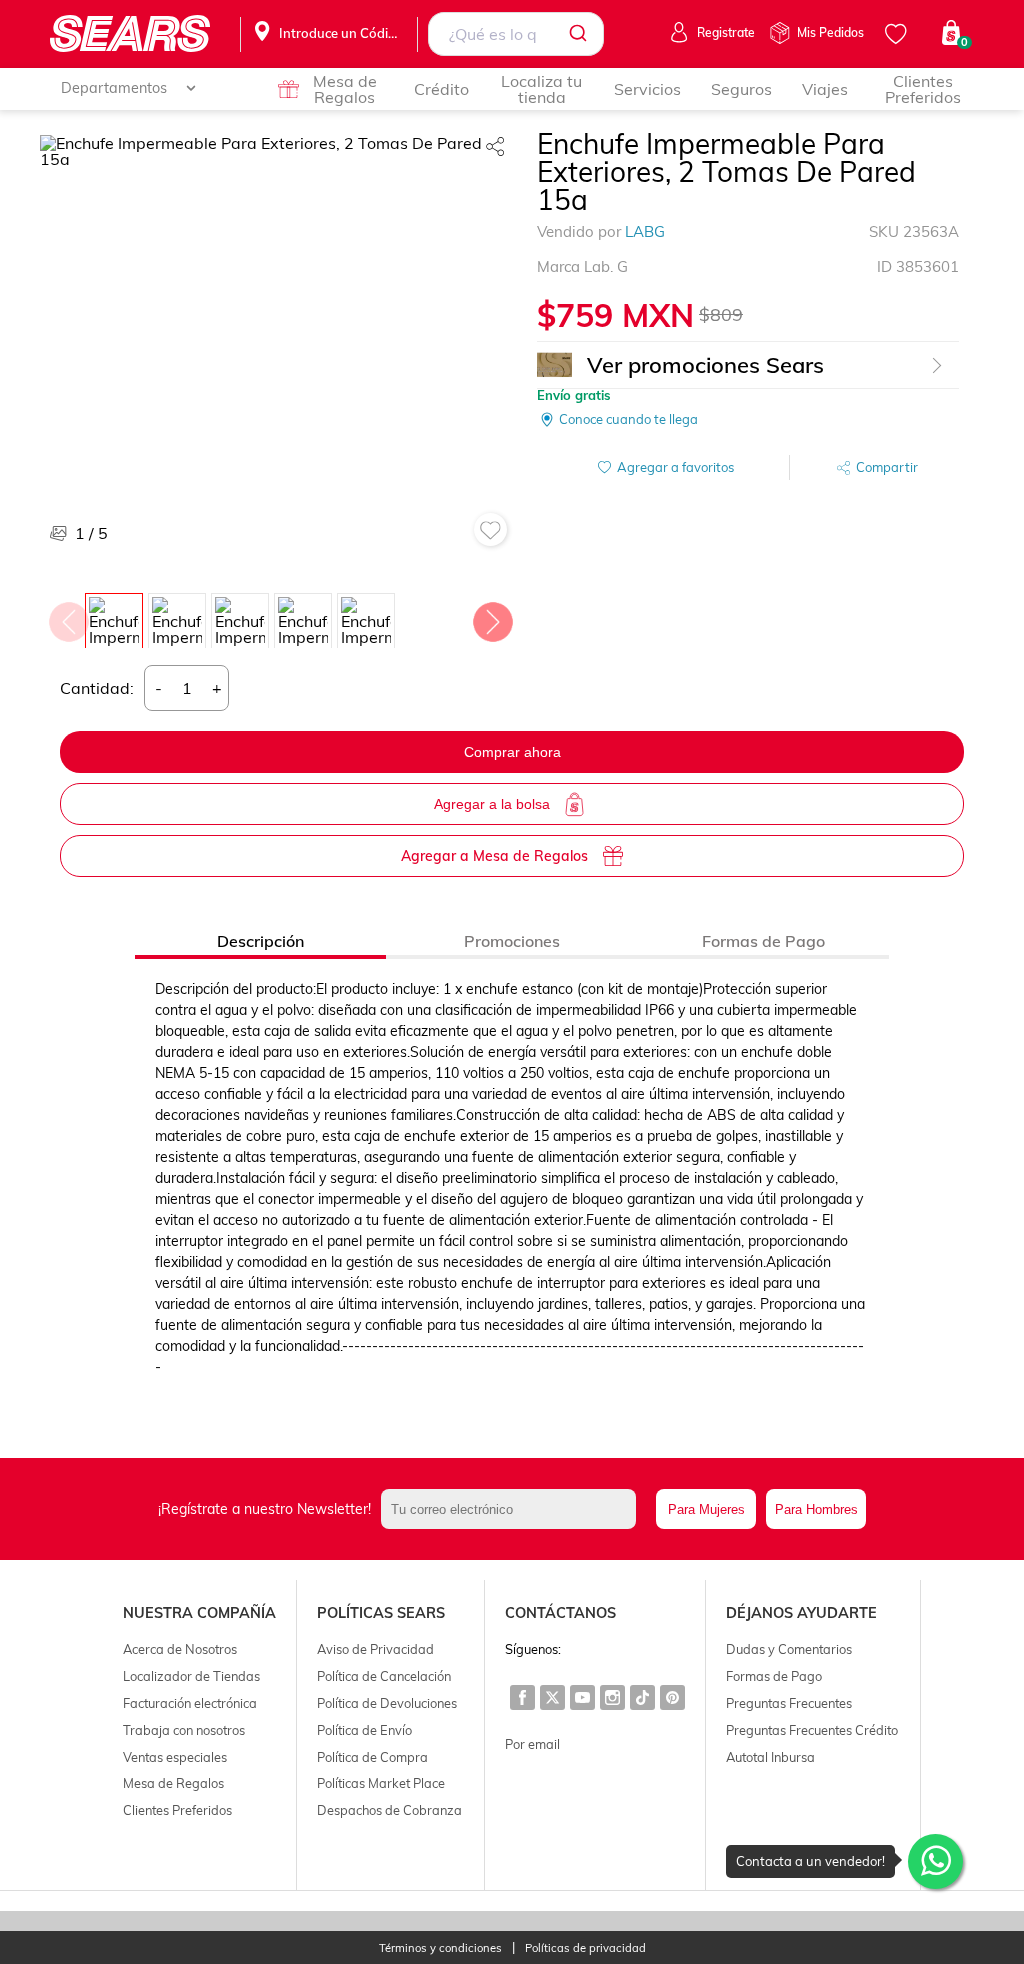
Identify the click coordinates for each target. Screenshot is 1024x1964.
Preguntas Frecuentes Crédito (812, 1730)
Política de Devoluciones (387, 1703)
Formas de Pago (774, 1676)
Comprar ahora (512, 752)
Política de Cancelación (384, 1676)
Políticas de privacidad (585, 1948)
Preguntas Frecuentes (789, 1703)
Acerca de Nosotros (180, 1649)
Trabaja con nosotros (184, 1730)
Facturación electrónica (190, 1703)
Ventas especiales (175, 1757)
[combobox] (516, 34)
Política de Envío (364, 1730)
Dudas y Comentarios (789, 1649)
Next (492, 617)
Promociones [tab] (512, 941)
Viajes (825, 89)
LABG (645, 231)
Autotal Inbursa (770, 1757)
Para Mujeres (706, 1509)
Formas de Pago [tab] (763, 941)
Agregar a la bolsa (492, 804)
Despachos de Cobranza (389, 1810)
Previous (68, 617)
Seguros (741, 89)
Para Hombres (816, 1509)
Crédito (441, 89)
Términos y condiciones (440, 1948)
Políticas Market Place (381, 1783)
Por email (532, 1744)
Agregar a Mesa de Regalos (494, 856)
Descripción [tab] (260, 941)
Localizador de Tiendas (191, 1676)
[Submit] (581, 34)
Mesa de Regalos (345, 89)
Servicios (647, 89)
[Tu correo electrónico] (513, 1509)
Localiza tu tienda (541, 89)
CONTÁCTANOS (560, 1613)
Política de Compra (372, 1757)
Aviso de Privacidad (375, 1649)
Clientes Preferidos (923, 89)
